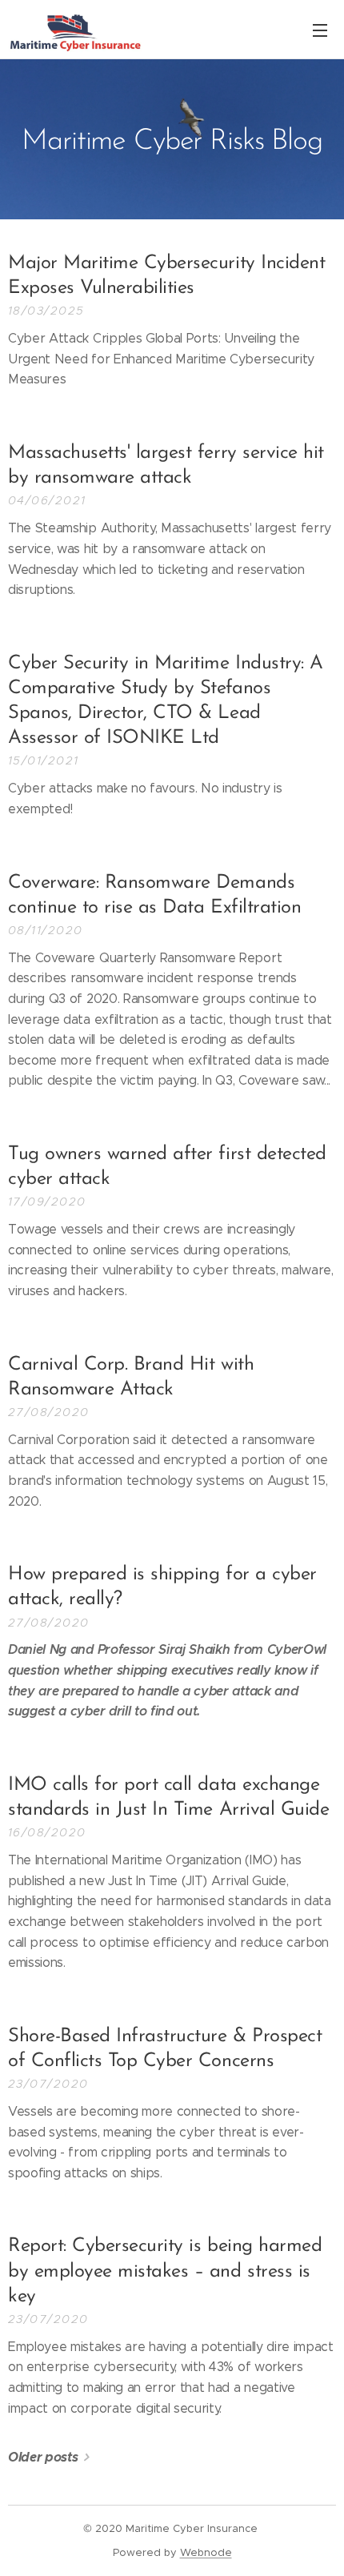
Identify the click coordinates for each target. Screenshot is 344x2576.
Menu (320, 30)
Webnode (206, 2552)
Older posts (43, 2457)
